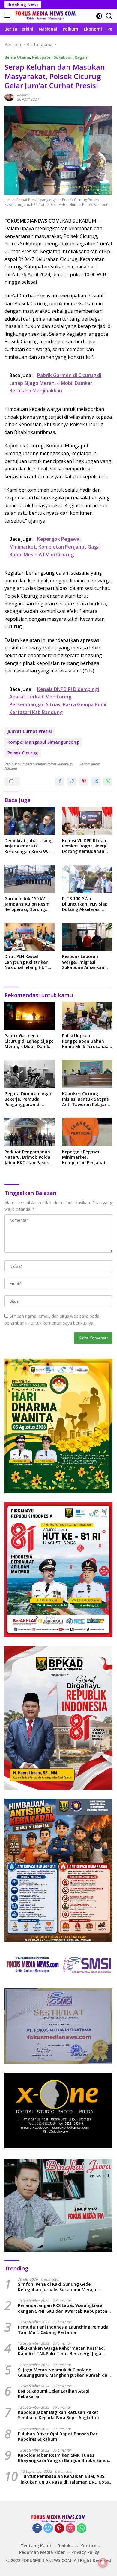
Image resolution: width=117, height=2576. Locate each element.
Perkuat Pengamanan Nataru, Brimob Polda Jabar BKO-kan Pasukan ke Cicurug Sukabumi (29, 1157)
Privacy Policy (85, 2552)
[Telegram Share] (96, 781)
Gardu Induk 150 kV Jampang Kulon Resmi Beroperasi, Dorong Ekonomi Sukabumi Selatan (28, 904)
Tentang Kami (36, 2546)
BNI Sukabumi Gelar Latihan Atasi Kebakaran (54, 2394)
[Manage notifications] (103, 2563)
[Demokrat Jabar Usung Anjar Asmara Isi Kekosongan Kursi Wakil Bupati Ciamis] (30, 821)
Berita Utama (17, 57)
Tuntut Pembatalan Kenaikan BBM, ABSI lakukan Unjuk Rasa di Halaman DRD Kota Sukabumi (65, 2479)
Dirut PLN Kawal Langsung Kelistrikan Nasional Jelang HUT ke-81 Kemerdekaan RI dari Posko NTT (28, 962)
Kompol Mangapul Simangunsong (43, 742)
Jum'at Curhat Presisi (30, 731)
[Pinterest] (59, 2529)
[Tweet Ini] (72, 781)
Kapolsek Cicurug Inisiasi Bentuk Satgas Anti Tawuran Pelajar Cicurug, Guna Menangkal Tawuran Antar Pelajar (85, 1099)
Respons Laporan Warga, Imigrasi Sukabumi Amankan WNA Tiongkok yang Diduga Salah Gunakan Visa (86, 962)
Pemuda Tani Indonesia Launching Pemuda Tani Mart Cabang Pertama (63, 2330)
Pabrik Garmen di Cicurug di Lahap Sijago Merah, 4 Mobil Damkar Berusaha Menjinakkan (29, 1041)
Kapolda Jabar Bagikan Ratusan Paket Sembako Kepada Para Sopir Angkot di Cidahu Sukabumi (58, 2415)
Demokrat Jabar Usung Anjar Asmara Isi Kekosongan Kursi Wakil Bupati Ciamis (30, 846)
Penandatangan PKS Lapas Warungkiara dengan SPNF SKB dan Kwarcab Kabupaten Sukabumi (63, 2308)
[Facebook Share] (60, 781)
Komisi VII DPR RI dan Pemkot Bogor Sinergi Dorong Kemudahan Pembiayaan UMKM (85, 846)
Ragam (81, 57)
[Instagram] (70, 2529)
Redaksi (23, 95)
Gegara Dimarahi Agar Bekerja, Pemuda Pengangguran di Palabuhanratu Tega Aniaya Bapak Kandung (29, 1099)
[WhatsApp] (82, 2529)
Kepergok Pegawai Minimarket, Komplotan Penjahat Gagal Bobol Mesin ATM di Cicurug (87, 1157)
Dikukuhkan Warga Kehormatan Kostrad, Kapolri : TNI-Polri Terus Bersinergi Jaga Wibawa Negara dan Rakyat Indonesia (61, 2351)
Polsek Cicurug (23, 753)
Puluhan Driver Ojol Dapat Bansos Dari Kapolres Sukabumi (58, 2437)
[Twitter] (48, 2529)
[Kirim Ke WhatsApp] (108, 781)
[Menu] (9, 16)
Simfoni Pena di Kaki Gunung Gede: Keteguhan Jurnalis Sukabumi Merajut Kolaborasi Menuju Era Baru (58, 2287)
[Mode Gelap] (99, 16)
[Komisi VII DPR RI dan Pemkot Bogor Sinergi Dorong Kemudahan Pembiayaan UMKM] (87, 821)
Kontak (88, 2546)
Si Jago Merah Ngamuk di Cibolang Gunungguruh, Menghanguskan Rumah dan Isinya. (64, 2373)
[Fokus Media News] (45, 16)
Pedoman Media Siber (42, 2552)
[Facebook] (37, 2529)
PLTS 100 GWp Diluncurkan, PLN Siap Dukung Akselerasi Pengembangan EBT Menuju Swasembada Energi (85, 904)
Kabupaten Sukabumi (52, 57)
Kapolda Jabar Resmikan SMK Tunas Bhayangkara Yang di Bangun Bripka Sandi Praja (63, 2458)
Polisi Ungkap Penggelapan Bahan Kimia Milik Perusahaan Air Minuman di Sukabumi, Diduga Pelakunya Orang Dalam (87, 1041)
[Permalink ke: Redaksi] (9, 97)
